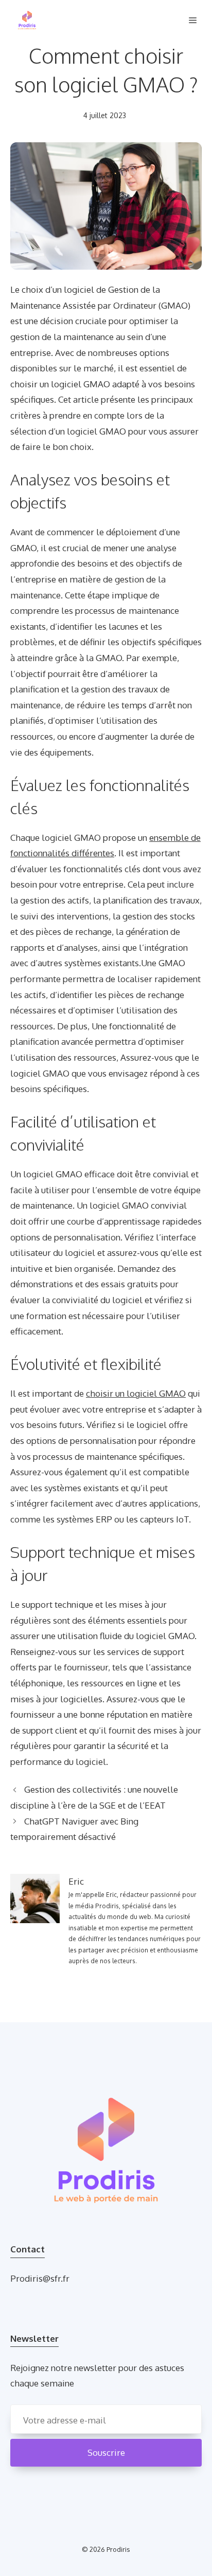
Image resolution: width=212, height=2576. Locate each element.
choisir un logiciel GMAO (136, 1393)
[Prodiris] (27, 21)
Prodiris (118, 2549)
